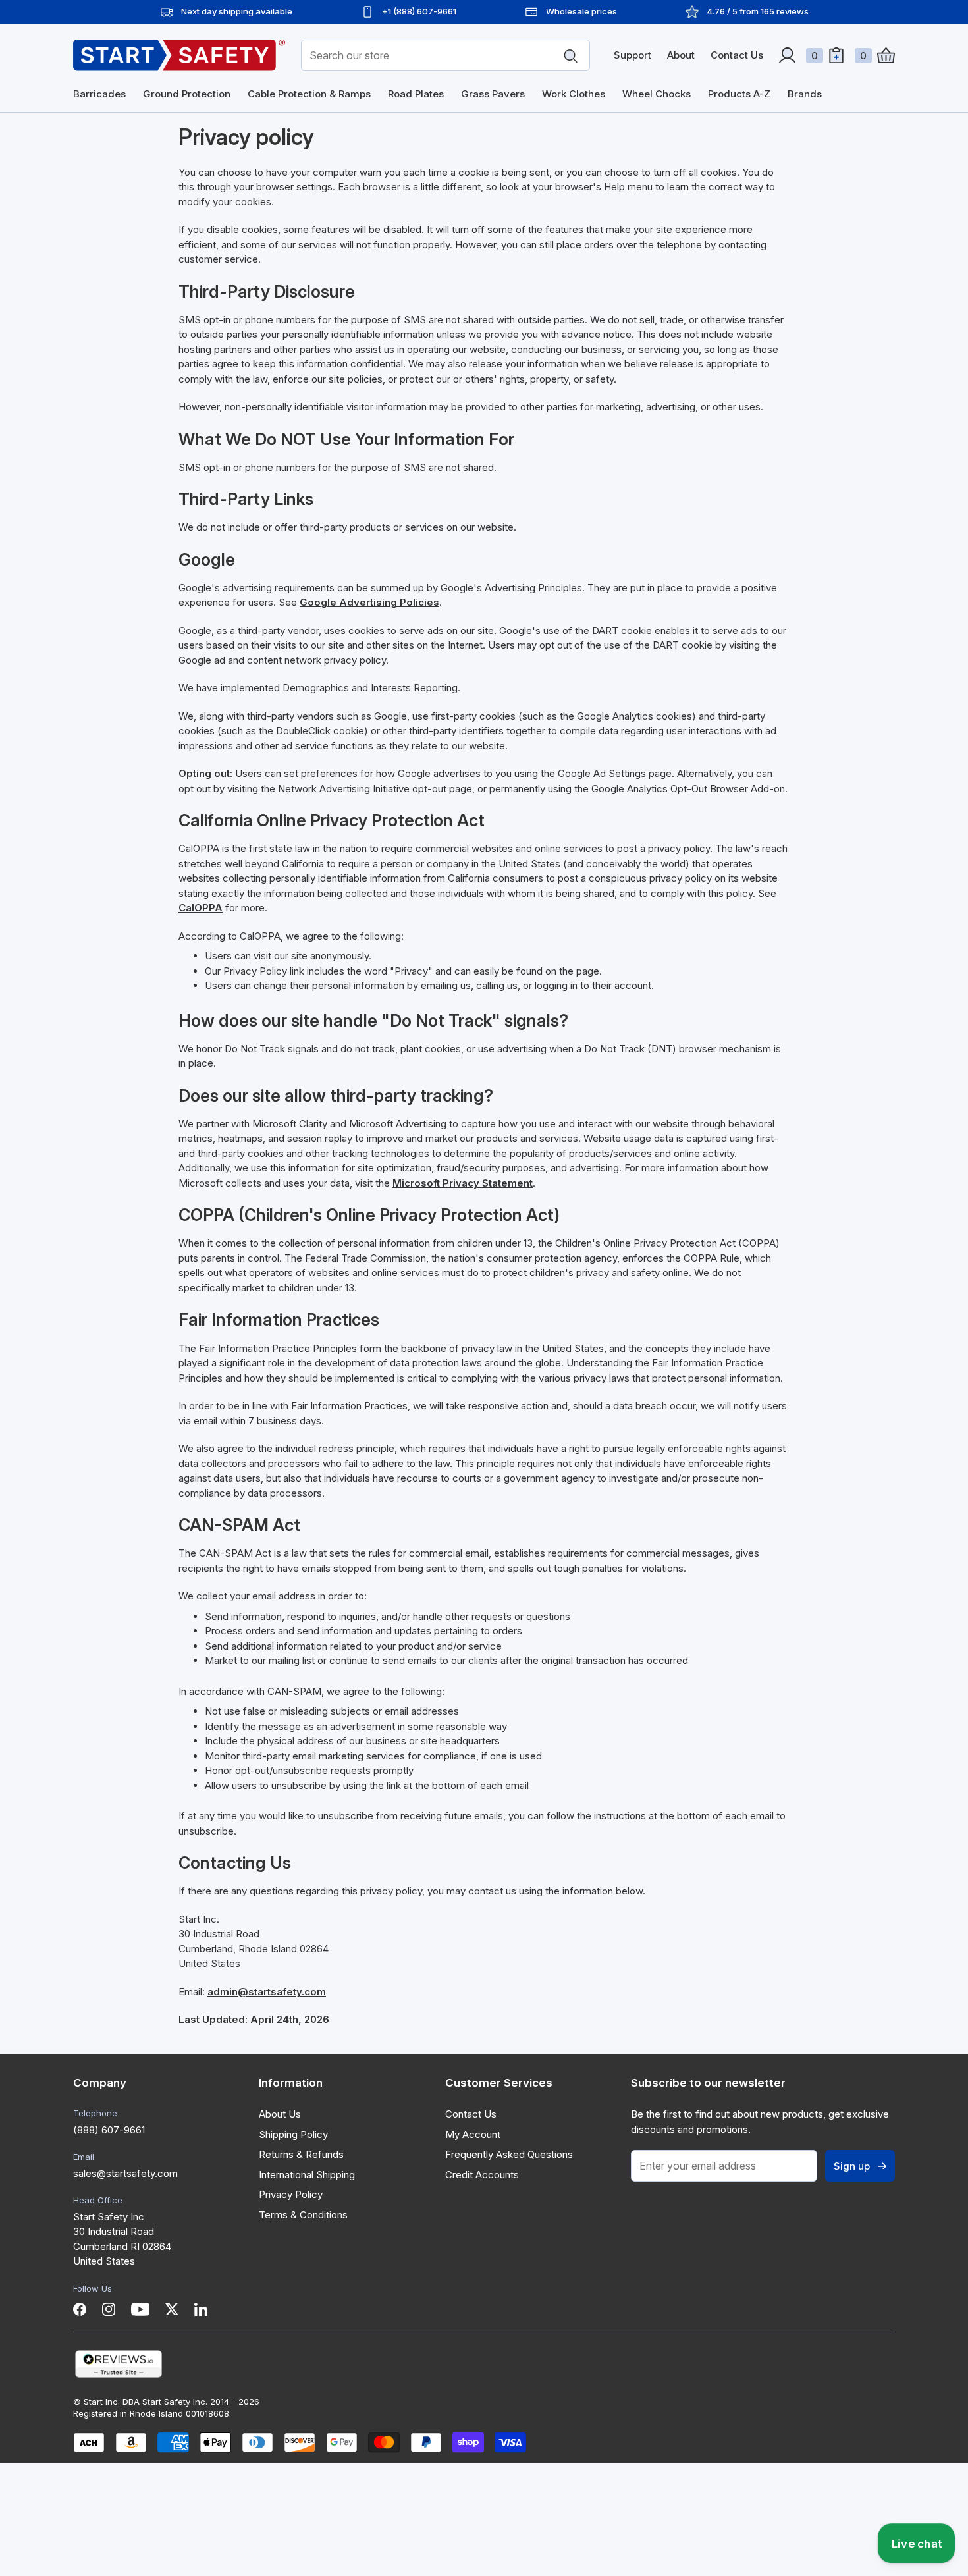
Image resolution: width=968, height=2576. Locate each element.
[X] (172, 2309)
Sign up (852, 2166)
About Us (280, 2114)
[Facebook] (80, 2309)
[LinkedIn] (201, 2309)
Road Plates (416, 94)
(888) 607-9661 (109, 2130)
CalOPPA (201, 908)
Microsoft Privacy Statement (463, 1183)
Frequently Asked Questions (509, 2154)
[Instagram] (109, 2309)
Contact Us (737, 55)
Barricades (99, 94)
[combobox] (445, 55)
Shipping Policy (293, 2134)
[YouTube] (140, 2309)
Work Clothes (574, 94)
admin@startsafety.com (267, 1992)
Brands (805, 94)
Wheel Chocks (657, 94)
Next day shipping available (237, 11)
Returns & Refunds (301, 2154)
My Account (473, 2134)
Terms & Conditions (303, 2215)
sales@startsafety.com (125, 2173)
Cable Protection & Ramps (309, 94)
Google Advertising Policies (369, 602)
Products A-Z (739, 94)
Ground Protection (187, 94)
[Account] (787, 55)
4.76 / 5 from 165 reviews (758, 11)
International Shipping (307, 2175)
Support (632, 55)
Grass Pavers (493, 94)
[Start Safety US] (179, 55)
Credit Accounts (482, 2175)
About (681, 55)
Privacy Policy (291, 2194)
